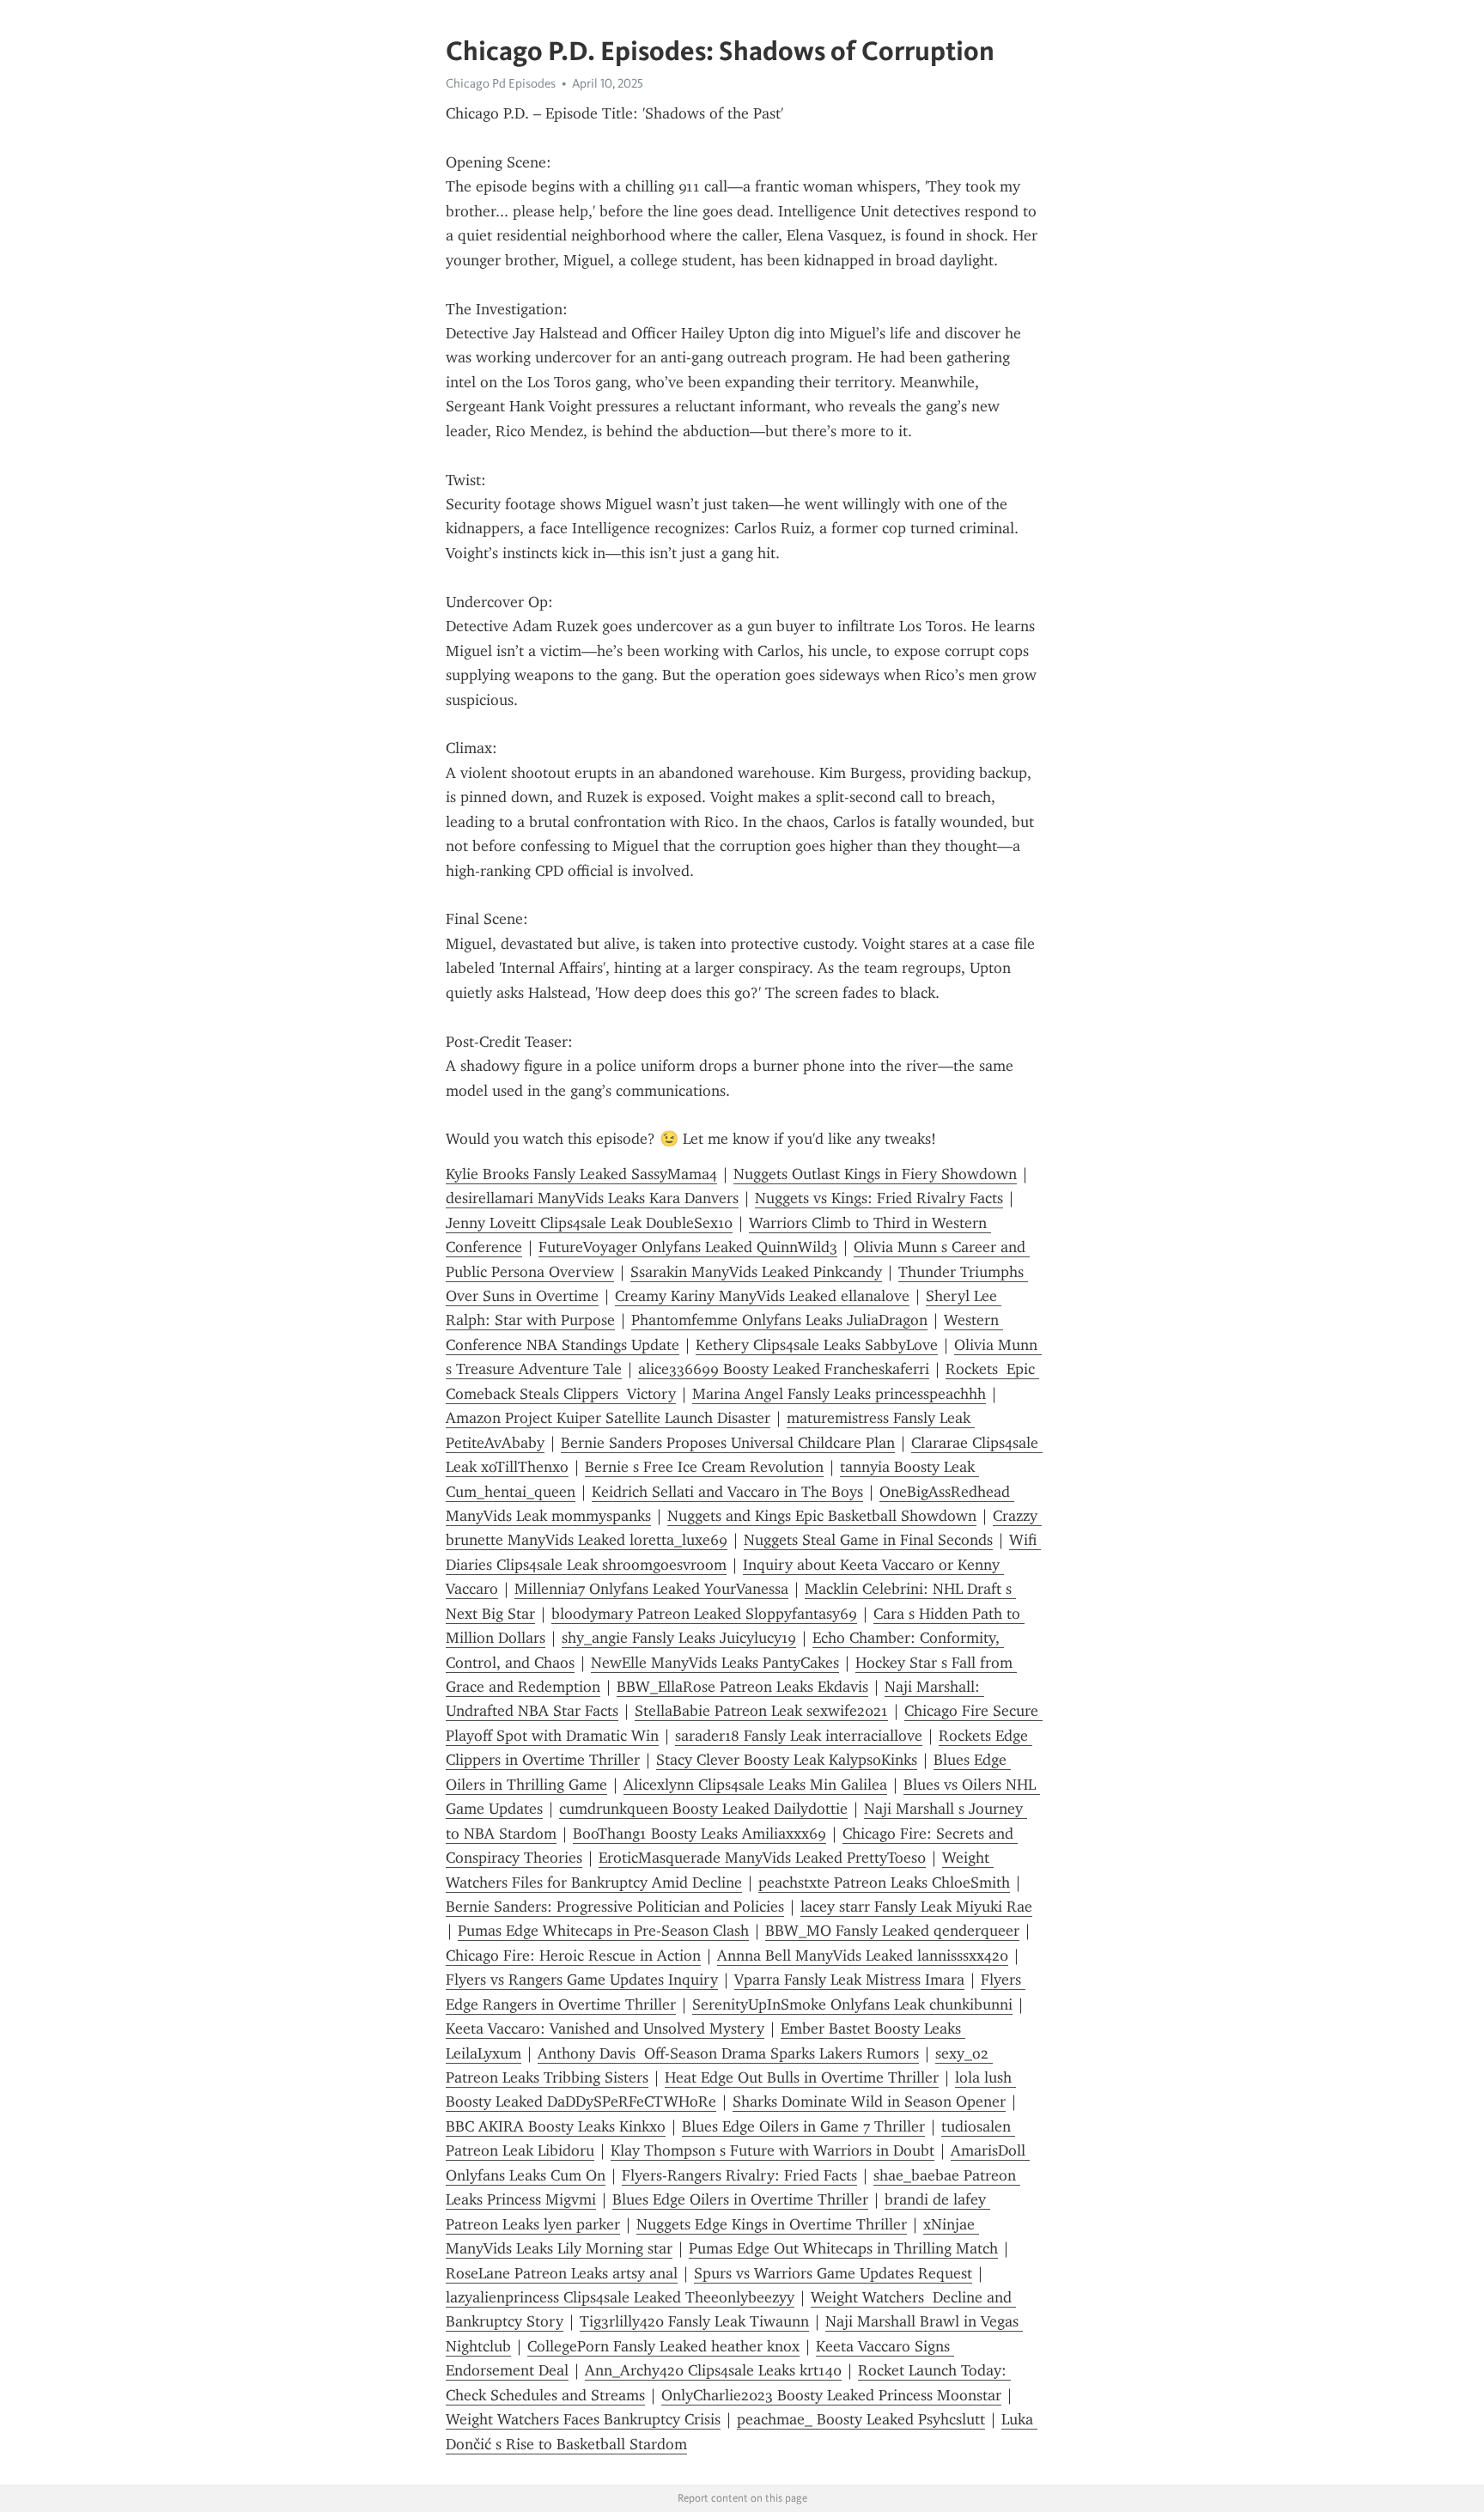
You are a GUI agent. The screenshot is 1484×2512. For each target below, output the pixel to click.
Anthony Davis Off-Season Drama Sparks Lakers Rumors (728, 2053)
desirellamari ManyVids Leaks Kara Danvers (592, 1198)
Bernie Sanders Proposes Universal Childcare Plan (728, 1443)
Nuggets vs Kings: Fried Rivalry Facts (879, 1198)
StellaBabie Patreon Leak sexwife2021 (761, 1711)
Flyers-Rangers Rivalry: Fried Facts (739, 2175)
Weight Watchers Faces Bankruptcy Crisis (583, 2419)
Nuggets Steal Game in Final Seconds (868, 1540)
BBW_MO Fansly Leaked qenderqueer (892, 1931)
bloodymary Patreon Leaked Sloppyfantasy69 (704, 1614)
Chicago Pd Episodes (501, 83)
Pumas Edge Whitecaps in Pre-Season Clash (603, 1931)
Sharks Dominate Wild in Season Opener (869, 2101)
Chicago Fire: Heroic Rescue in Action (573, 1955)
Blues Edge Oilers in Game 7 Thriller (803, 2126)
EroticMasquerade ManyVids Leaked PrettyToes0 (762, 1858)
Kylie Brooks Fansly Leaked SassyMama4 (581, 1174)
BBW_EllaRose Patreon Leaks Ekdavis (742, 1687)
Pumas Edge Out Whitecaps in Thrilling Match (843, 2248)
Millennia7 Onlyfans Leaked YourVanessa (651, 1589)
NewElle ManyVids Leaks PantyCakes (715, 1663)
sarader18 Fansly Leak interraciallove (799, 1736)
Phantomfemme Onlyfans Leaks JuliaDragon (779, 1320)
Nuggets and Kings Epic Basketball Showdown (822, 1516)
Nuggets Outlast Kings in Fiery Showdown (875, 1174)
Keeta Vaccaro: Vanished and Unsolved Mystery (605, 2028)
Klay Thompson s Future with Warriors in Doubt (772, 2150)
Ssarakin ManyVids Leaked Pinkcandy (756, 1272)
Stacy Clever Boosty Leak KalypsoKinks (787, 1760)
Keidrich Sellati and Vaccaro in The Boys (727, 1492)
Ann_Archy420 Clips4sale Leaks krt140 (713, 2370)
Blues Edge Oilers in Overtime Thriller (740, 2199)
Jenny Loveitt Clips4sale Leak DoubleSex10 (589, 1223)
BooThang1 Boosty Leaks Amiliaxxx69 (699, 1834)
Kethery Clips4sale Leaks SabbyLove (817, 1345)
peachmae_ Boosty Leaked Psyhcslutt (861, 2419)
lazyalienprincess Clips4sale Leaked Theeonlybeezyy (620, 2297)
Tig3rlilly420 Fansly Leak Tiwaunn (694, 2321)
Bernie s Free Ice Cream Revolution (704, 1467)
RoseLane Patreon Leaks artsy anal (562, 2273)
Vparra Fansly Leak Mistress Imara (849, 1980)
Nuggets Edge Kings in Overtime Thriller (772, 2224)
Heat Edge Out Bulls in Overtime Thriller (802, 2077)
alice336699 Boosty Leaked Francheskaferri (784, 1369)
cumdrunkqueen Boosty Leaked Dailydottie (703, 1809)
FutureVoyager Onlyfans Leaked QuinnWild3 (688, 1247)
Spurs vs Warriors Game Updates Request (833, 2273)
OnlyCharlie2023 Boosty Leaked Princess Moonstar (831, 2395)
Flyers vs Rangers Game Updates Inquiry (582, 1980)
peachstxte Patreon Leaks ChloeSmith (884, 1882)
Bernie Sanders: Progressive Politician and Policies (615, 1907)
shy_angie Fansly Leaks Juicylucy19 (679, 1638)
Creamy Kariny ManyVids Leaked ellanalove (762, 1296)
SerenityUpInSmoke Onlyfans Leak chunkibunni (852, 2004)
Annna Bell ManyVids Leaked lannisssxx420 (863, 1955)
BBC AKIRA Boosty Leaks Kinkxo (556, 2126)
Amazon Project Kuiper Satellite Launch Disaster (608, 1418)
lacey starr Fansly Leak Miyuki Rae (916, 1907)
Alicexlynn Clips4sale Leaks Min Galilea (755, 1785)
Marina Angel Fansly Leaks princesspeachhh (839, 1394)
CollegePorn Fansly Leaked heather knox (663, 2346)
